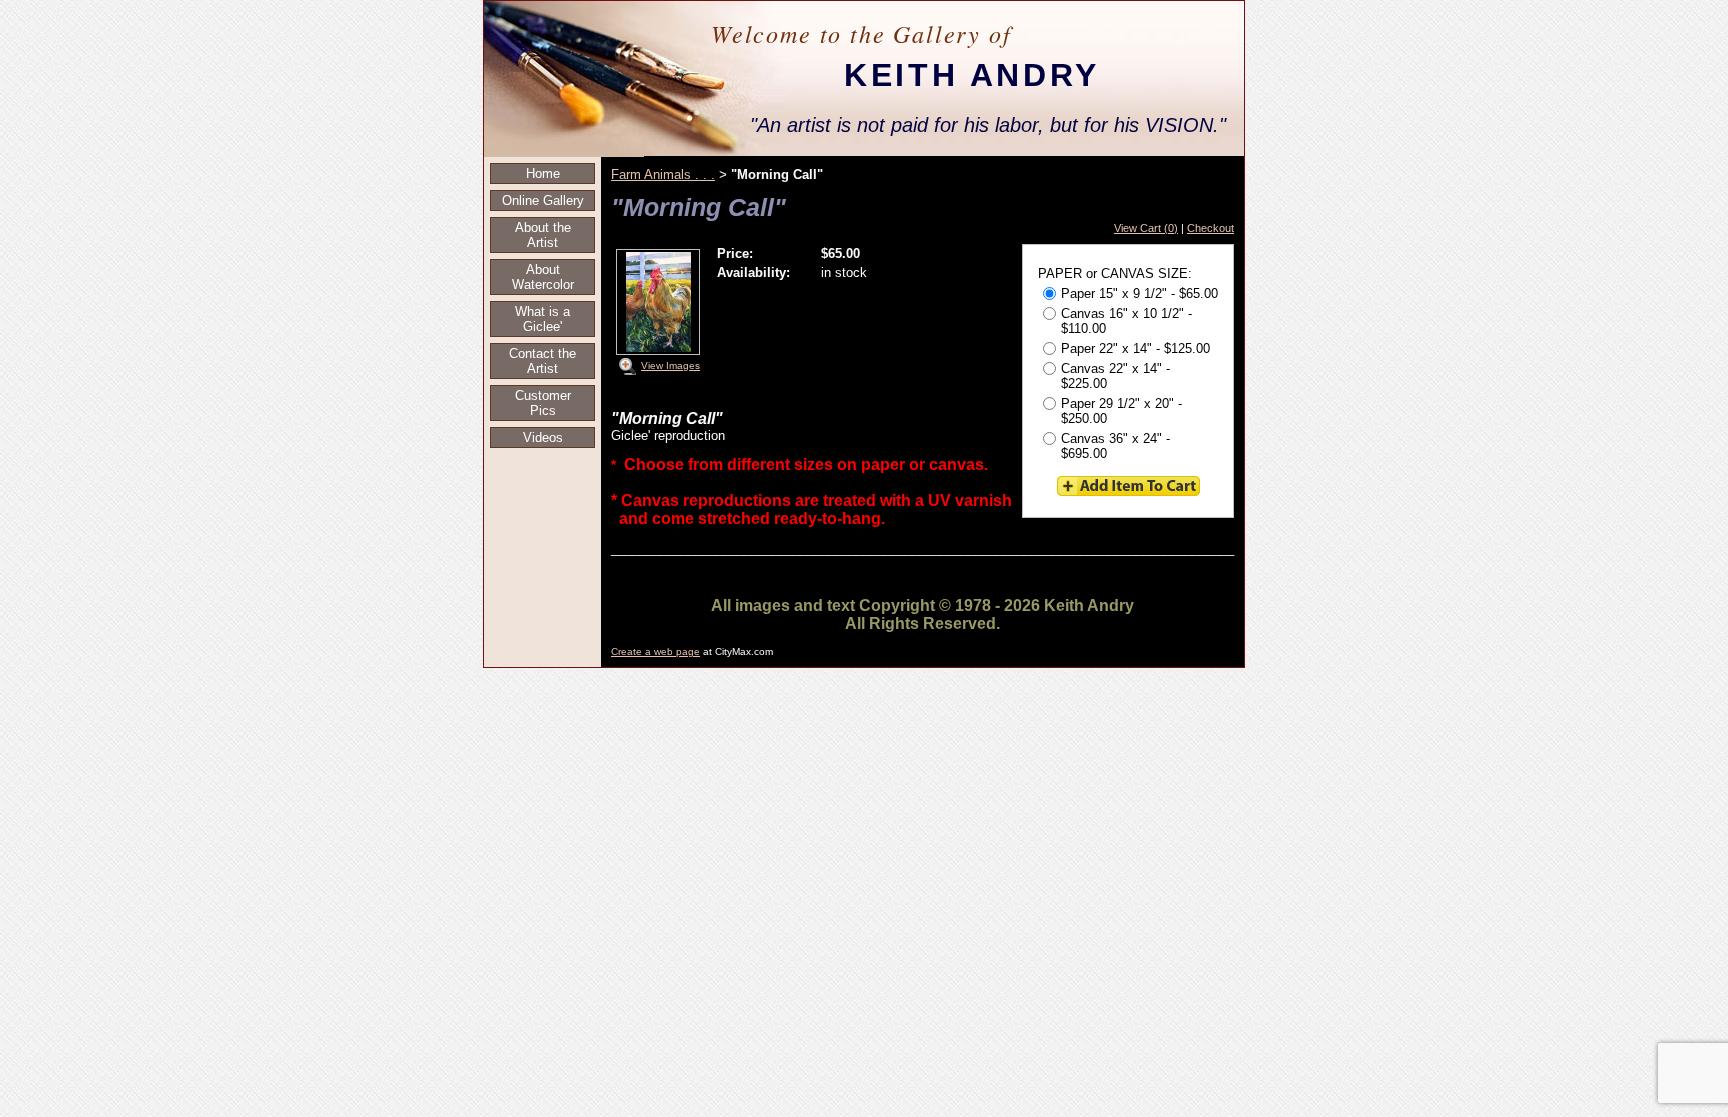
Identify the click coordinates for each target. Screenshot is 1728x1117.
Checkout (1210, 228)
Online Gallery (543, 200)
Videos (543, 437)
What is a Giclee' (542, 319)
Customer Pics (543, 403)
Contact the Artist (542, 361)
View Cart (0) (1146, 228)
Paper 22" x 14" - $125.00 (1135, 348)
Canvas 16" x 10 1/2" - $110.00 (1126, 321)
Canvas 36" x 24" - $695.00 (1115, 446)
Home (543, 173)
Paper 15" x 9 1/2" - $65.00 (1139, 293)
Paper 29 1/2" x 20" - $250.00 (1121, 411)
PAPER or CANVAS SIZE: (1115, 273)
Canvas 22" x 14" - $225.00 (1115, 376)
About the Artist (543, 235)
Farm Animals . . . (663, 174)
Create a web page (655, 651)
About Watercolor (543, 277)
